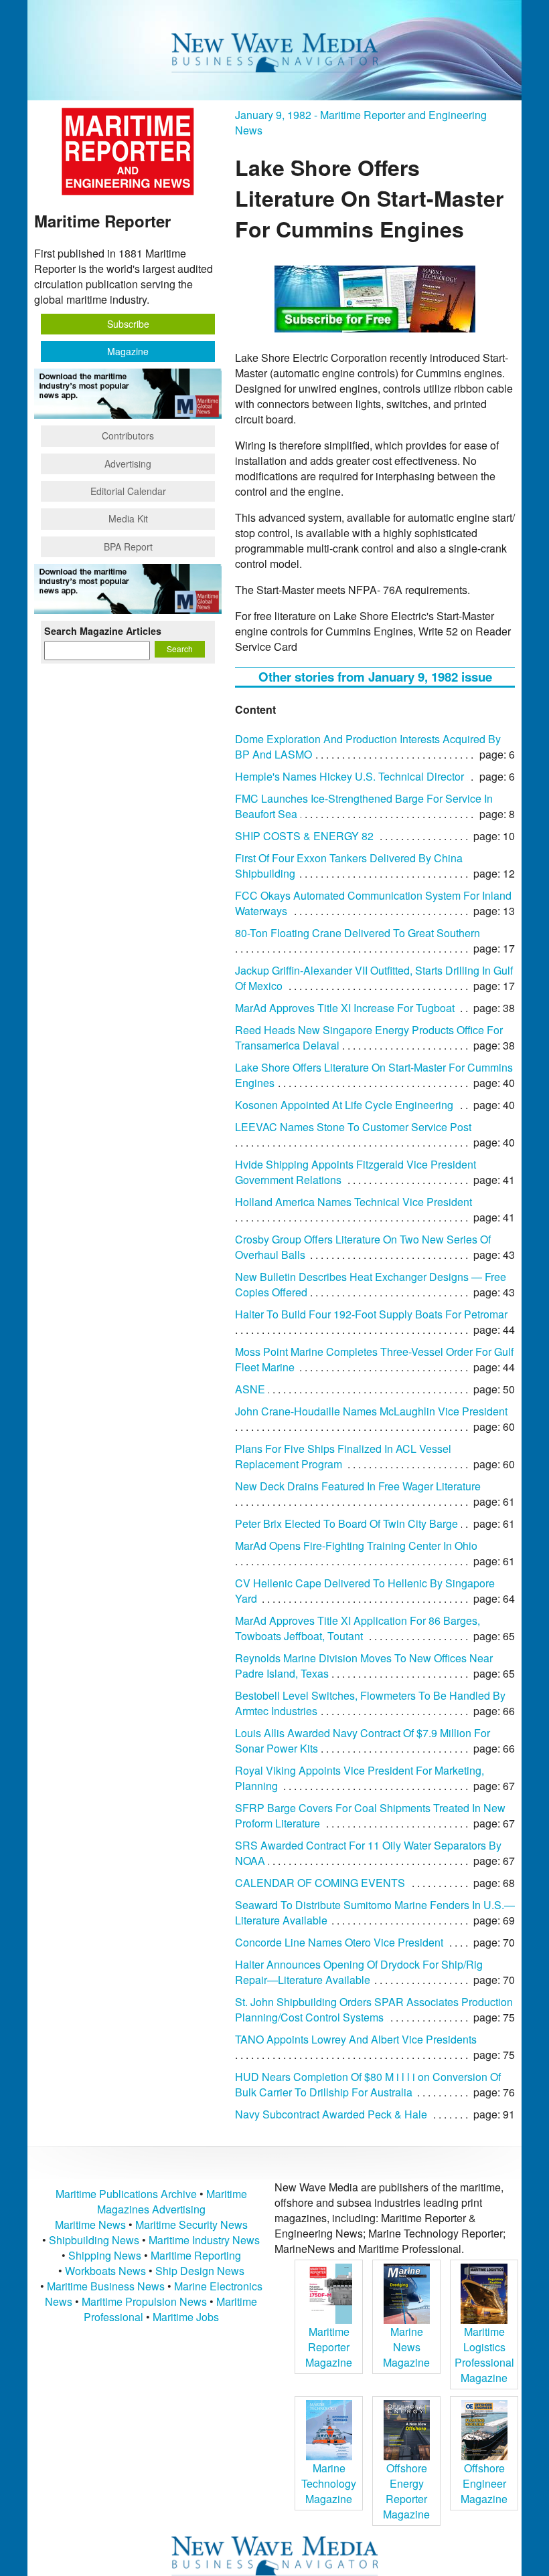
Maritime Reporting (196, 2255)
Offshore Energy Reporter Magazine (406, 2491)
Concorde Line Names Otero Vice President (339, 1942)
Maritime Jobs (186, 2317)
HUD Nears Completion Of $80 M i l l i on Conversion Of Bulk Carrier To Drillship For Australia (368, 2084)
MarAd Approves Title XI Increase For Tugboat (345, 1008)
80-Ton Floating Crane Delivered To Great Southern (358, 933)
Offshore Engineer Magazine (484, 2483)
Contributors (128, 435)
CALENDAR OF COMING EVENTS (320, 1883)
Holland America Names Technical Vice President (354, 1202)
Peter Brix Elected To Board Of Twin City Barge (346, 1523)
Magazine (128, 351)
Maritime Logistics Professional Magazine (484, 2355)
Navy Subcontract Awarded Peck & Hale (331, 2114)
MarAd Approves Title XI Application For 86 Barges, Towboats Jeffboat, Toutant (358, 1628)
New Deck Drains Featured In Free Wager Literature (358, 1486)
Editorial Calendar (128, 491)
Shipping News (105, 2255)
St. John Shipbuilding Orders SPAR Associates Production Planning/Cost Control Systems (374, 2009)
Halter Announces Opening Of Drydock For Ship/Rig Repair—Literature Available (359, 1972)
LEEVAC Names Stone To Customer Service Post (353, 1127)
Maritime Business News (107, 2286)
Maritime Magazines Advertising (172, 2201)
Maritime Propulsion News (144, 2301)
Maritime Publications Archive (126, 2194)
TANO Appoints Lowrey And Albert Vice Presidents (356, 2039)
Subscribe (128, 324)
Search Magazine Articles (103, 631)
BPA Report (128, 547)
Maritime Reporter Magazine (329, 2347)
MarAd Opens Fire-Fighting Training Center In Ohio (356, 1546)
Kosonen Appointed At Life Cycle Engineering (344, 1105)
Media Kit (128, 518)
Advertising (128, 464)
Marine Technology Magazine (329, 2483)
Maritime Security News (191, 2224)
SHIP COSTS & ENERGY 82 (304, 836)
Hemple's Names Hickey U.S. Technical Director (349, 776)
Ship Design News (200, 2271)
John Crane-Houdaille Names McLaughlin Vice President (371, 1411)
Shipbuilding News (94, 2240)
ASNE (250, 1389)
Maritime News (90, 2224)
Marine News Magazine (406, 2347)
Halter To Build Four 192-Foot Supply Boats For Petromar (371, 1314)
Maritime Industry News (204, 2240)
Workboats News (105, 2271)
